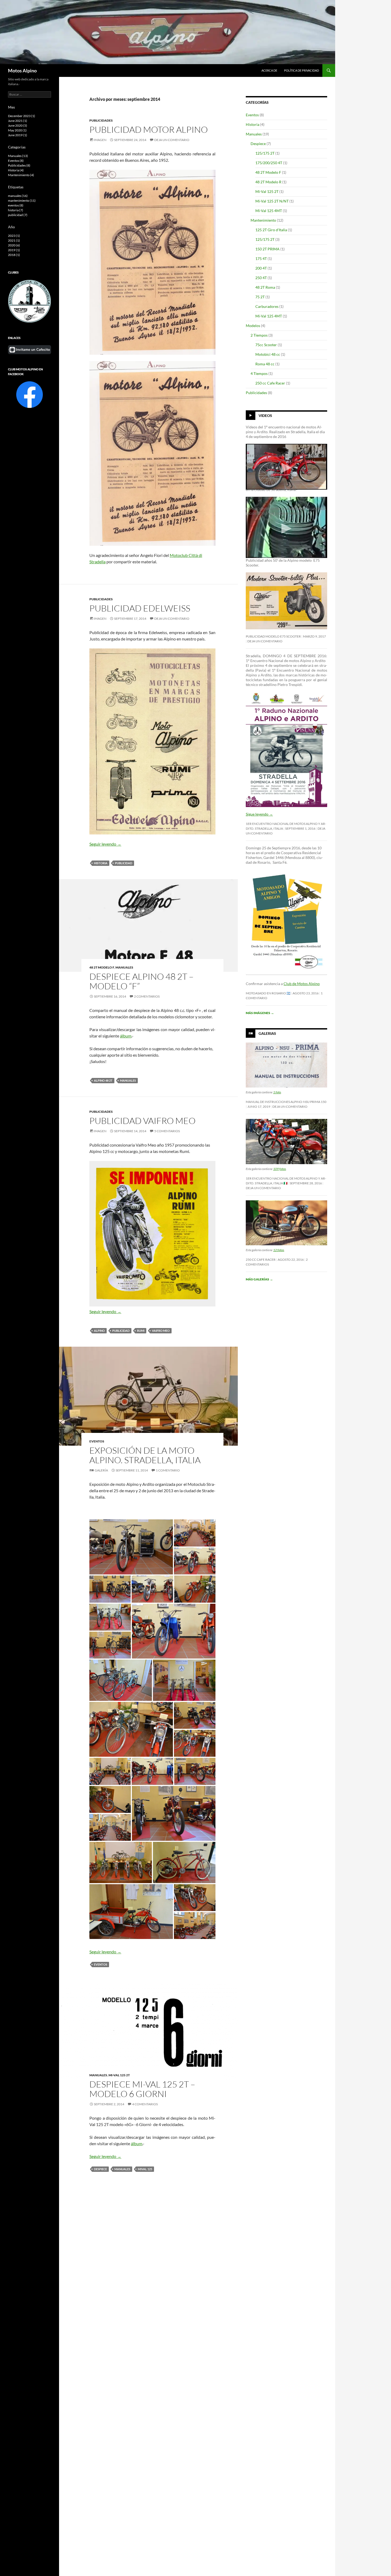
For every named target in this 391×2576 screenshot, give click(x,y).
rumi (141, 1331)
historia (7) (16, 210)
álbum (126, 1036)
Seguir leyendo (105, 844)
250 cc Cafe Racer (270, 383)
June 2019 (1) (18, 135)
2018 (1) (14, 255)
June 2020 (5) (18, 125)
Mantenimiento (263, 220)
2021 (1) (14, 240)
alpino (99, 1331)
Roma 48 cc (265, 364)
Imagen (100, 140)
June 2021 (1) (18, 121)
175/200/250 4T (269, 163)
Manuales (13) (18, 156)
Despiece (258, 144)
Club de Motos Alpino (302, 984)
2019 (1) (14, 250)
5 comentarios (167, 1131)
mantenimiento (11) (22, 200)
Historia (253, 124)
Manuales (124, 967)
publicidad (124, 863)
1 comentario (168, 1470)
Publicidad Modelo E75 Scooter (273, 636)
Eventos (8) (16, 161)
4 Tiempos (259, 373)
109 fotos (280, 1169)
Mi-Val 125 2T (119, 2075)
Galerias (267, 1033)
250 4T (261, 278)
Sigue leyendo (259, 814)
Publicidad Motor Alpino (149, 129)
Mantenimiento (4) (21, 175)
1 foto (277, 1092)
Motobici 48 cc (268, 354)
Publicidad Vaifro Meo (142, 1121)
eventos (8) (16, 205)
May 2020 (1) (17, 130)
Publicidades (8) (19, 165)
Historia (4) (16, 170)
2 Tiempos (259, 335)
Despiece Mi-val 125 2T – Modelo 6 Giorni (142, 2089)
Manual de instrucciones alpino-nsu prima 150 (286, 1102)
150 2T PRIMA (267, 249)
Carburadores (267, 306)
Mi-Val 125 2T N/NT (272, 201)
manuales (128, 1080)
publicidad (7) (18, 215)
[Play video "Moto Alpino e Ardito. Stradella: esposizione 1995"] (286, 527)
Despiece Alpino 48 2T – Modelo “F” (142, 981)
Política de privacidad (301, 70)
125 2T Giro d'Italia (271, 230)
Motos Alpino (22, 71)
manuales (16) (18, 196)
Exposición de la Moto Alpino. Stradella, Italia (145, 1455)
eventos (101, 1964)
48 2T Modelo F (102, 967)
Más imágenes (260, 1013)
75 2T (260, 297)
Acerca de (269, 70)
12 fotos (279, 1250)
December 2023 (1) (22, 116)
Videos (265, 415)
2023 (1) (14, 236)
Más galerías (259, 1279)
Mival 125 (145, 2169)
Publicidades (101, 120)
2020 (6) (14, 245)
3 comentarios (288, 513)
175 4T (261, 259)
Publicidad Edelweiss (140, 608)
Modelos (253, 326)
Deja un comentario (172, 140)
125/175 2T (265, 153)
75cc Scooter (266, 345)
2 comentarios (147, 996)
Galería (101, 1470)
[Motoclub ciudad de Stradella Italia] (30, 301)
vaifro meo (161, 1331)
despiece (100, 2169)
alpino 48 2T (103, 1080)
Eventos (97, 1441)
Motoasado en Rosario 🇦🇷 (268, 993)
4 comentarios (145, 2104)
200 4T (261, 268)
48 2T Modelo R (268, 182)
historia (101, 863)
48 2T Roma (265, 287)
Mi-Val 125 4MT (269, 211)
